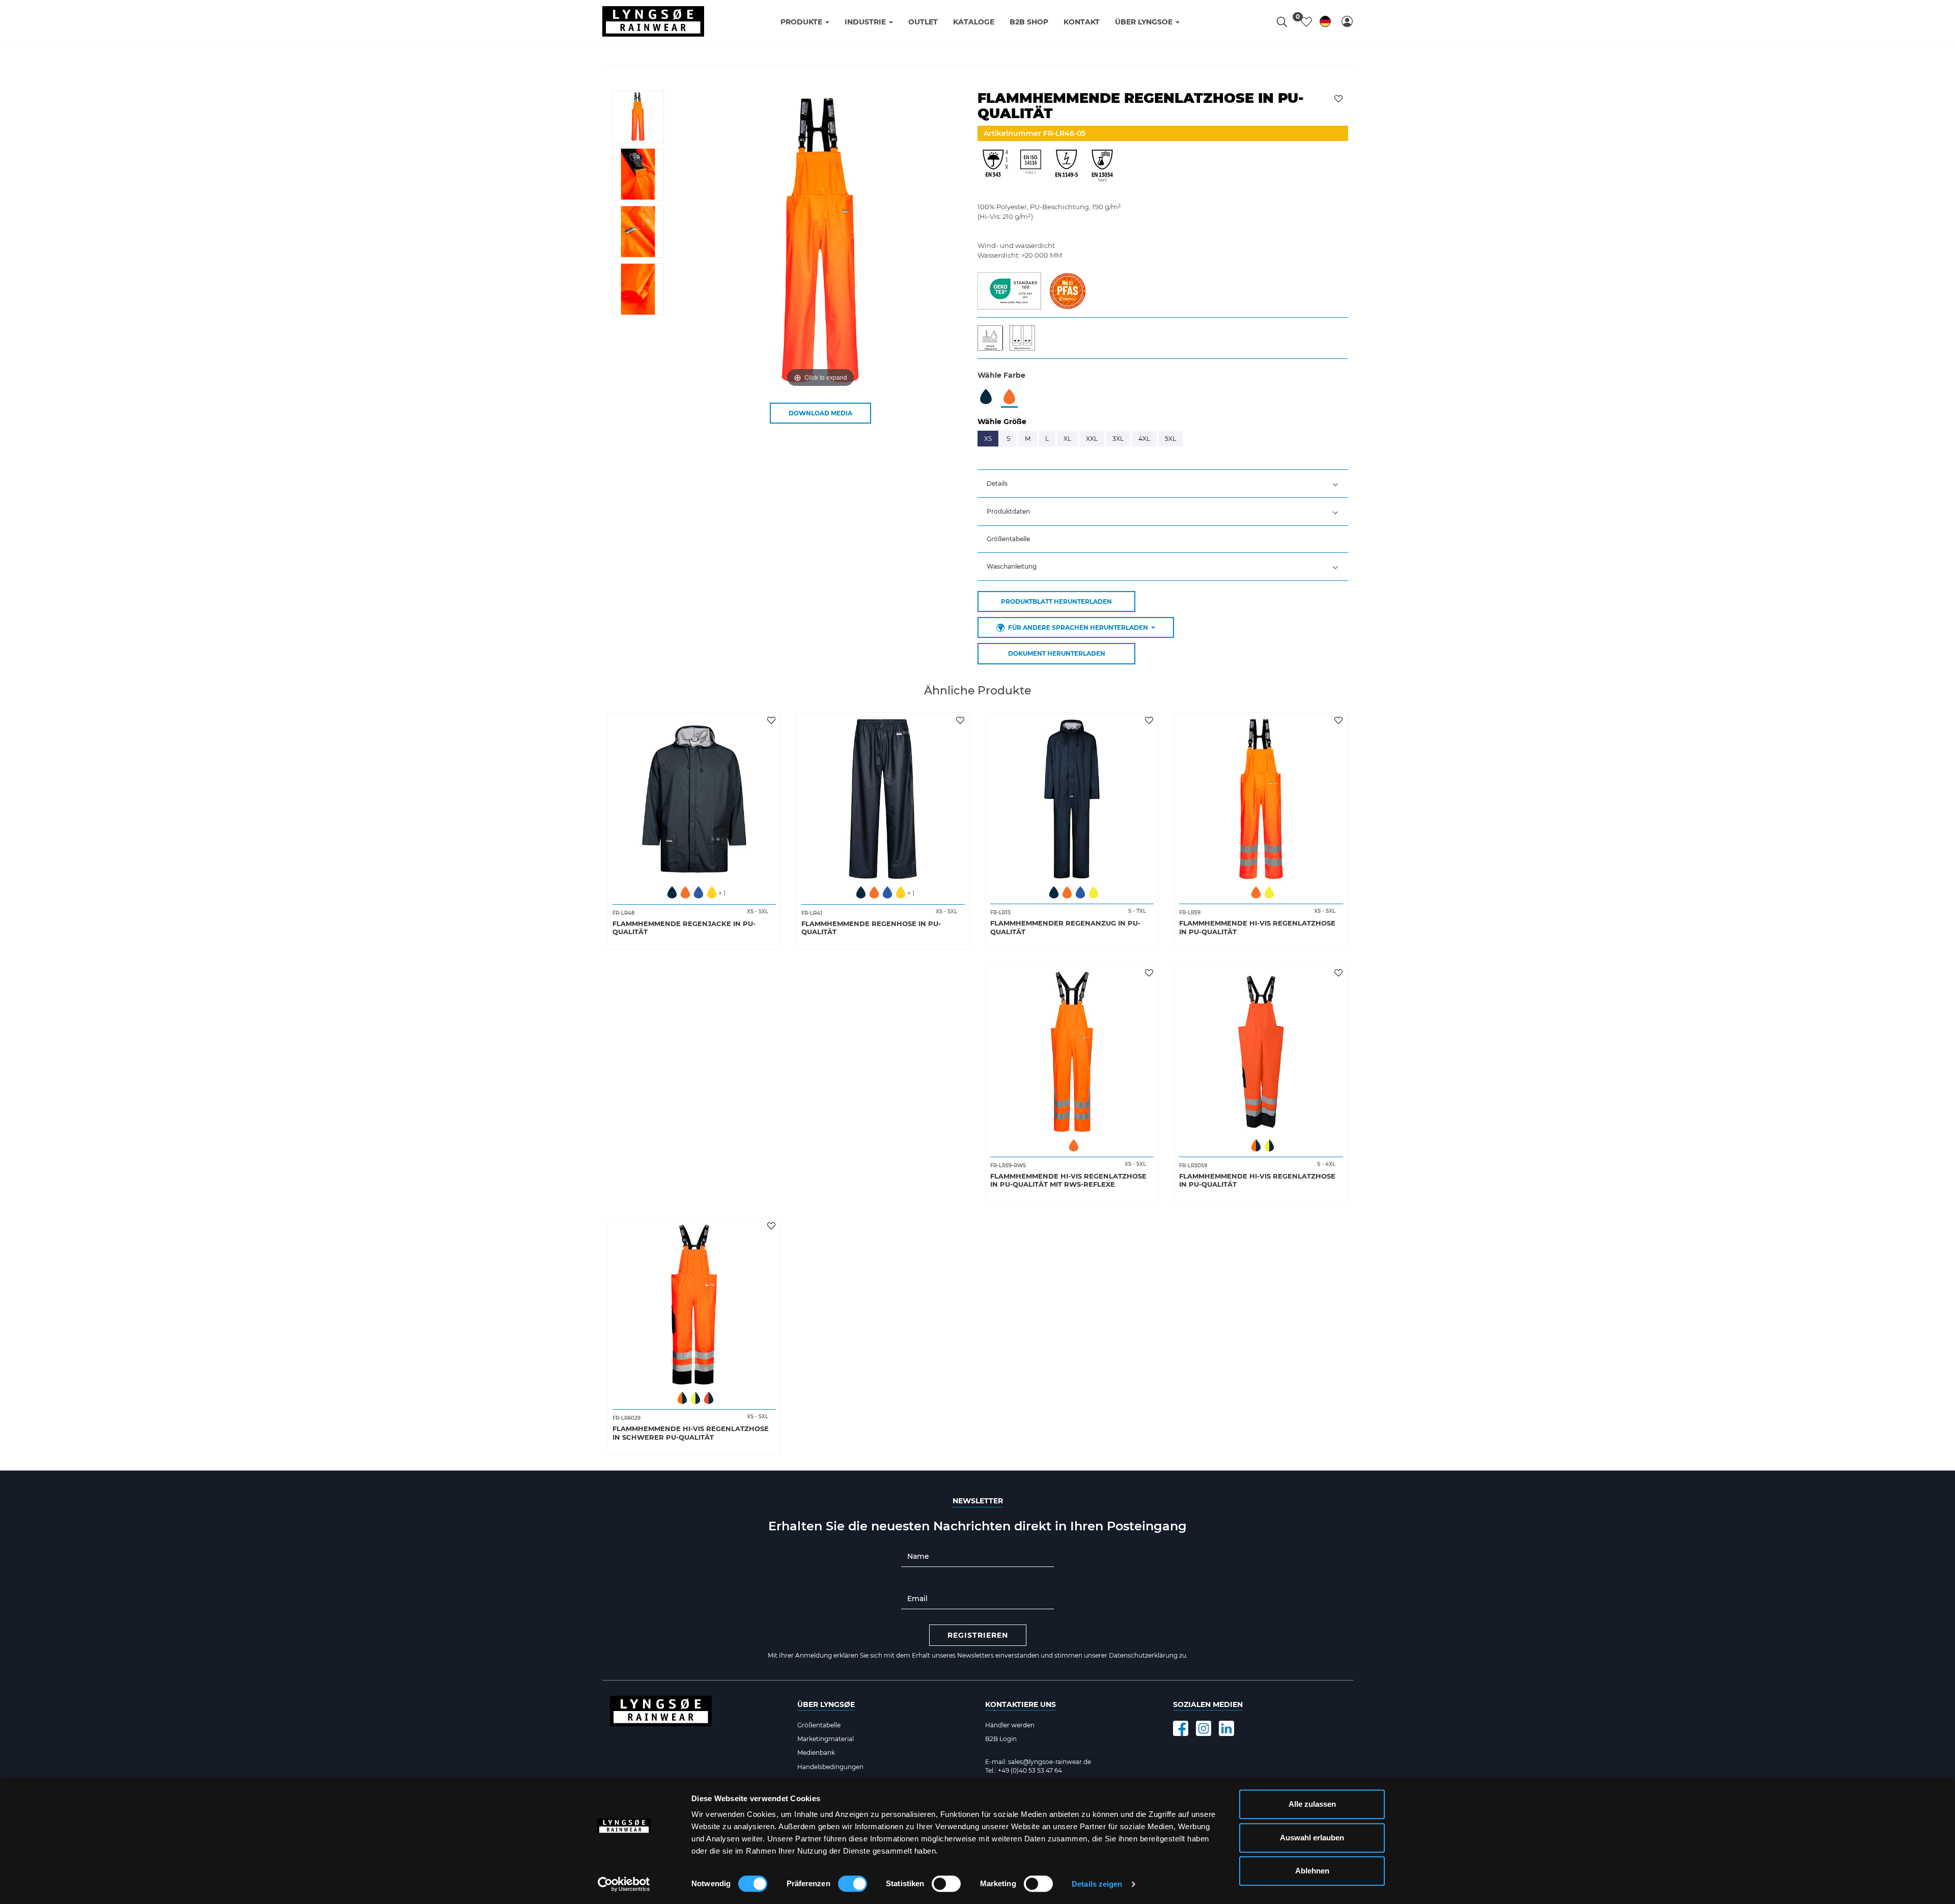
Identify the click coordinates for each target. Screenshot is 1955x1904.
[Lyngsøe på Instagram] (1204, 1728)
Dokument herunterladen (1057, 653)
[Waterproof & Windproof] (994, 338)
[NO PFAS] (1067, 290)
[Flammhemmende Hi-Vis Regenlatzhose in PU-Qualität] (1261, 799)
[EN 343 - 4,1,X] (995, 169)
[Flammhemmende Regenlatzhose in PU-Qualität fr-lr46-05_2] (638, 232)
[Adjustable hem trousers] (1025, 338)
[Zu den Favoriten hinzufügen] (1340, 98)
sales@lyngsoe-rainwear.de (1050, 1762)
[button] (1347, 21)
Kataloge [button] (974, 22)
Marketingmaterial (826, 1739)
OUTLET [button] (923, 22)
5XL (1170, 439)
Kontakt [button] (1082, 22)
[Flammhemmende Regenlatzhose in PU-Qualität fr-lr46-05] (638, 117)
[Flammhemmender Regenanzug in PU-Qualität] (1072, 799)
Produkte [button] (802, 22)
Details (997, 483)
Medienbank (816, 1753)
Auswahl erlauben (1312, 1838)
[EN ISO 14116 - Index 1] (1031, 169)
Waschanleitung (1012, 566)
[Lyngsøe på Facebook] (1181, 1728)
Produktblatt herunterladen (1056, 601)
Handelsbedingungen (830, 1767)
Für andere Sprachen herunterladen (1078, 627)
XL (1067, 439)
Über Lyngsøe (826, 1704)
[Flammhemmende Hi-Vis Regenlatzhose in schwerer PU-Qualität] (694, 1305)
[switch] (853, 1884)
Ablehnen (1312, 1871)
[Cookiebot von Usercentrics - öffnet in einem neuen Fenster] (624, 1884)
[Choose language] (1325, 23)
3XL (1118, 439)
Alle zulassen (1312, 1804)
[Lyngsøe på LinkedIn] (1226, 1728)
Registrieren (978, 1635)
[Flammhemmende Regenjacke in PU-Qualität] (694, 799)
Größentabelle (1008, 539)
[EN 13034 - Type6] (1102, 169)
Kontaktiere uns (1021, 1704)
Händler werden (1010, 1725)
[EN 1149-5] (1067, 169)
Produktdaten (1008, 511)
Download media (820, 413)
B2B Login (1001, 1739)
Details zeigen (1097, 1884)
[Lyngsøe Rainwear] (653, 21)
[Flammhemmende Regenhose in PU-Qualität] (883, 799)
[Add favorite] (773, 720)
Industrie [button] (866, 22)
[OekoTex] (1009, 290)
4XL (1144, 439)
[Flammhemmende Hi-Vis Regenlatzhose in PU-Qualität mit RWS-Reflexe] (1072, 1052)
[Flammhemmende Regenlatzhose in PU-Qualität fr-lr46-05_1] (638, 174)
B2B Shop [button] (1029, 22)
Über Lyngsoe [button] (1145, 22)
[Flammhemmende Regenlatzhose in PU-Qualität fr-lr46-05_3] (638, 289)
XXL (1092, 439)
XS (988, 439)
